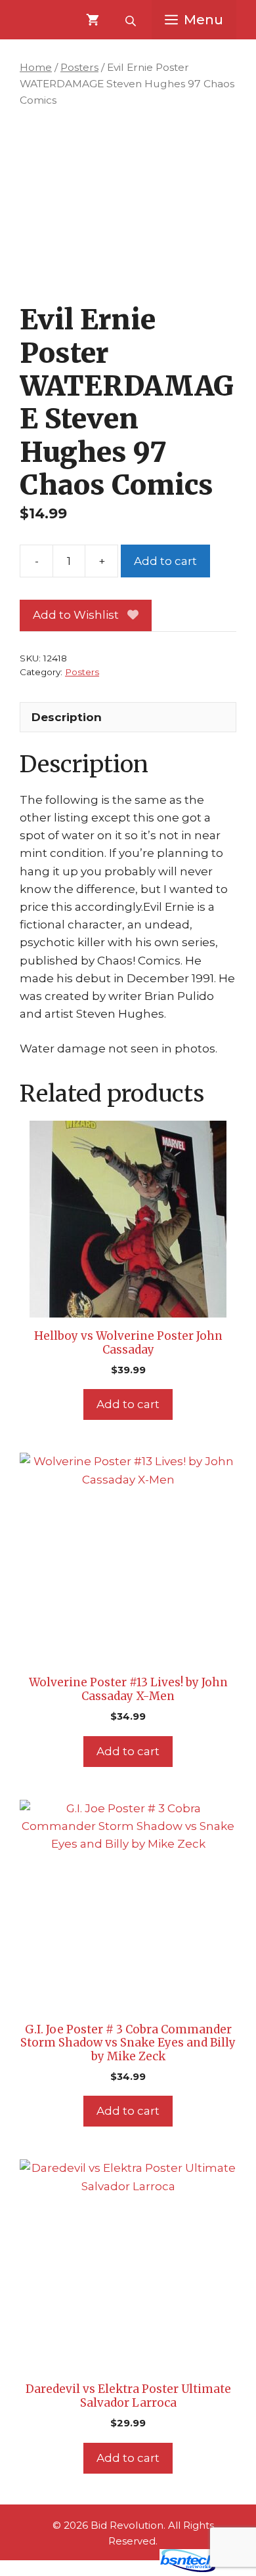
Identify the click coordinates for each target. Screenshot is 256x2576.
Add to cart (165, 561)
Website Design (109, 2569)
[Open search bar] (132, 20)
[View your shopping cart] (93, 20)
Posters (79, 67)
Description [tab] (67, 717)
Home (36, 67)
